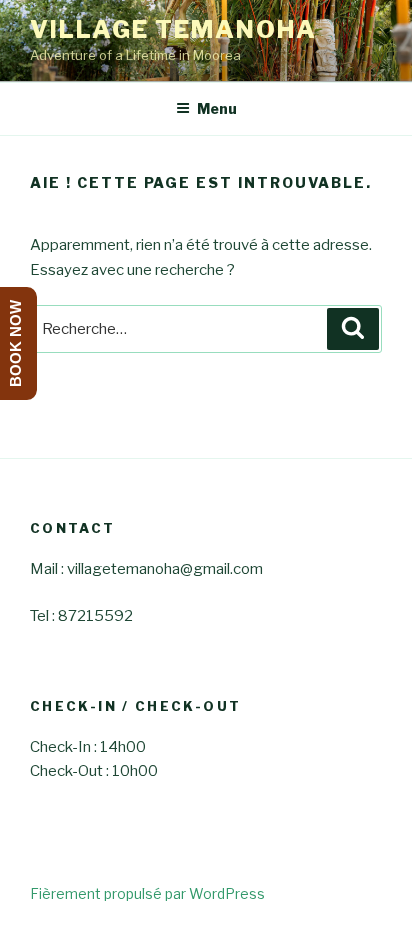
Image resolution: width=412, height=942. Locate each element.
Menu (217, 108)
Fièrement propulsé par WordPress (147, 893)
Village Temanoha (173, 29)
